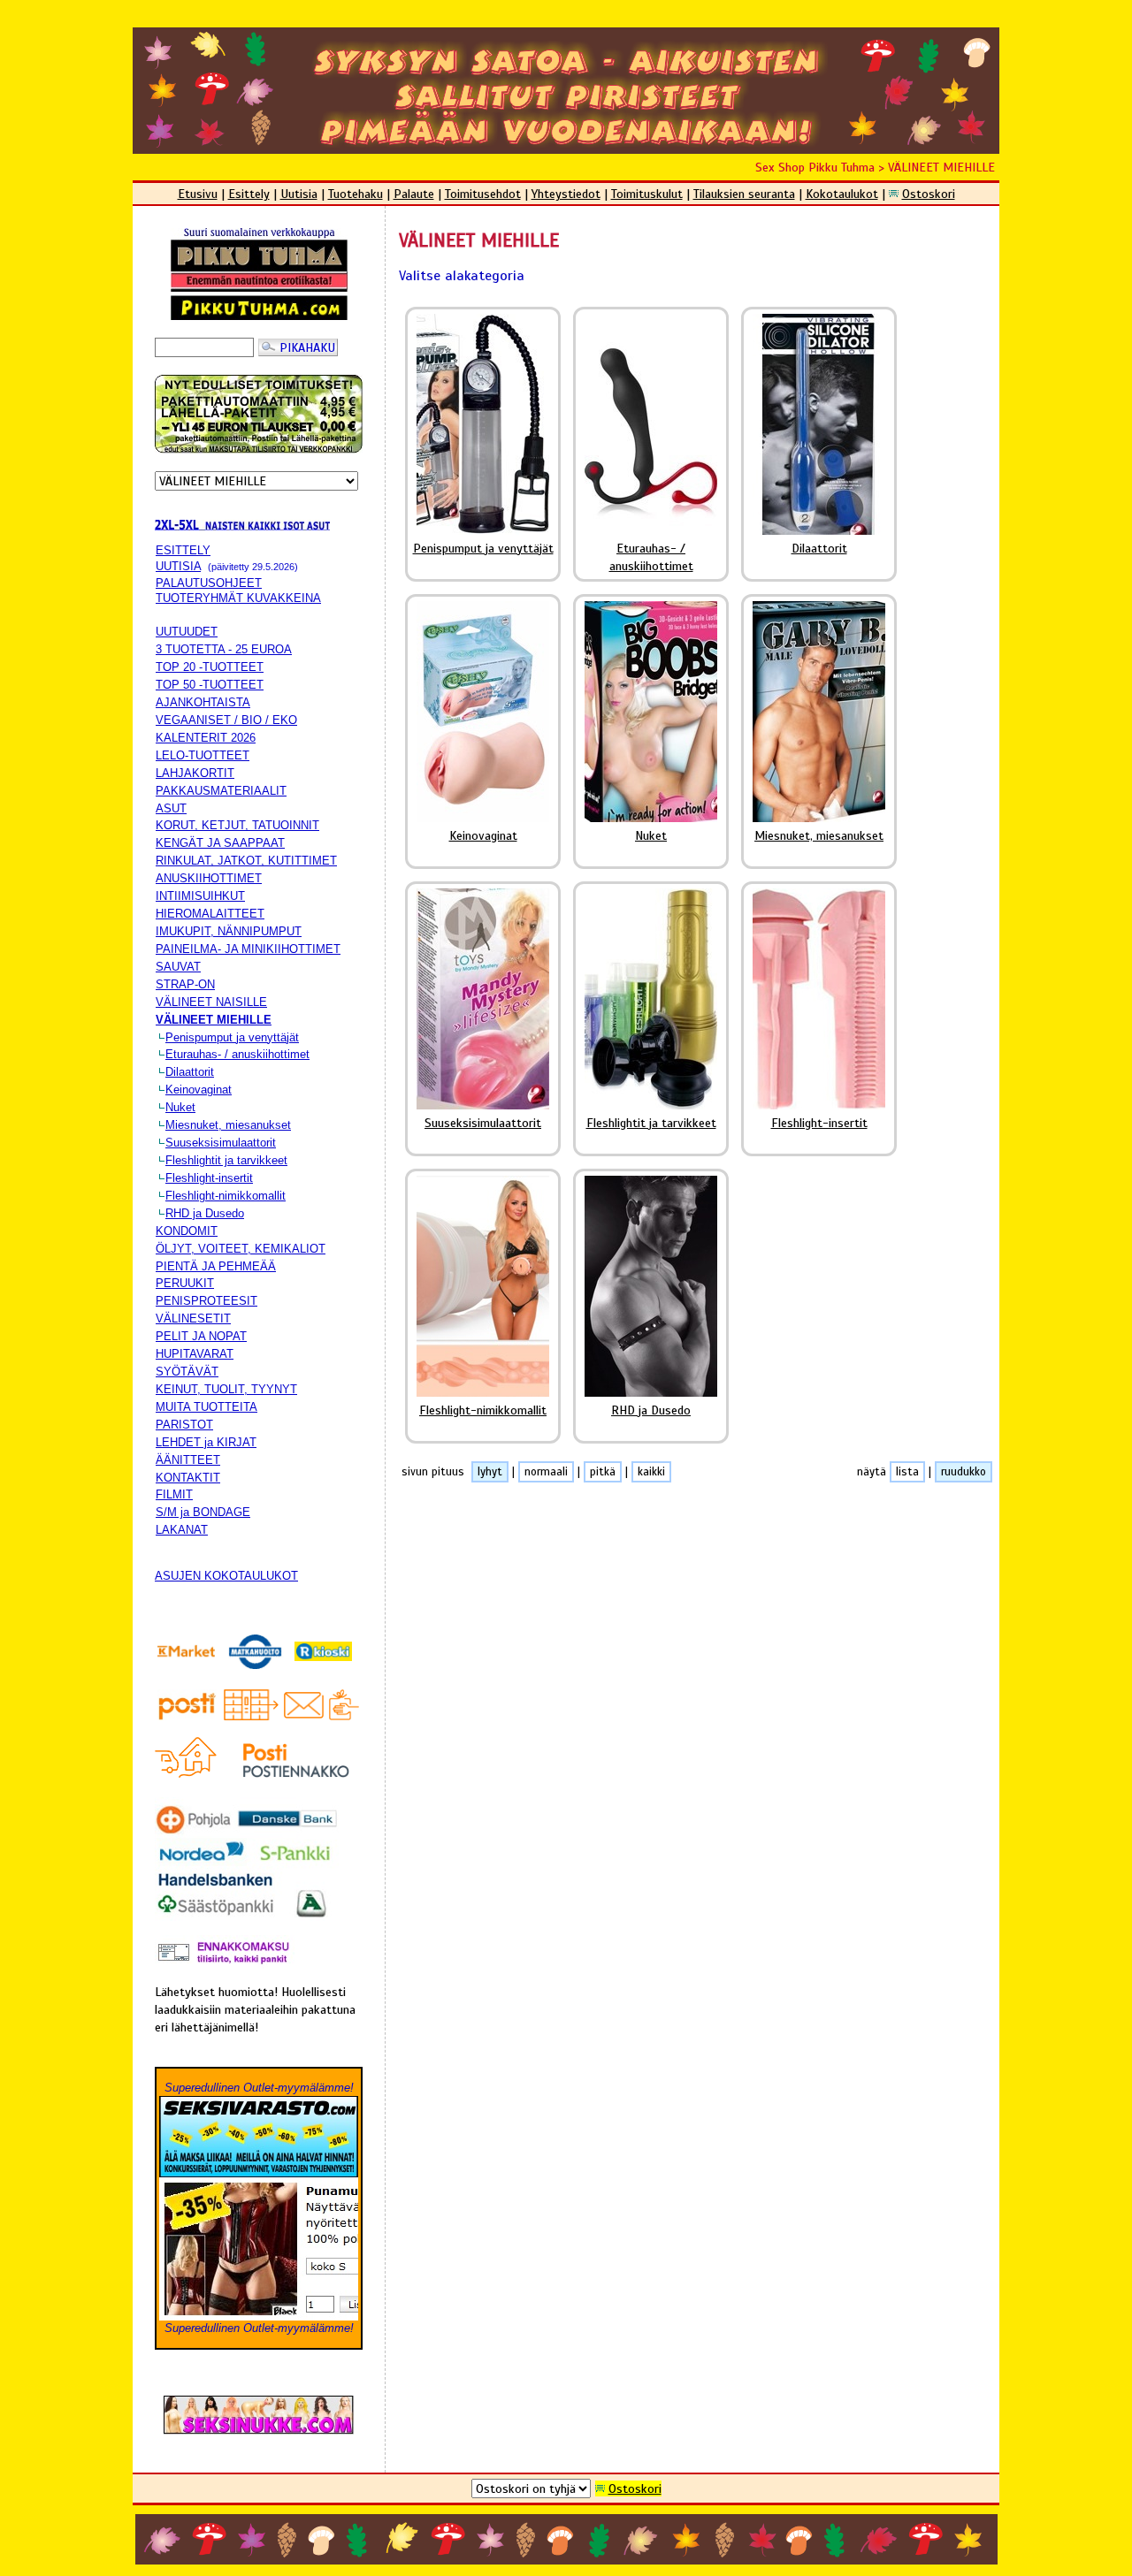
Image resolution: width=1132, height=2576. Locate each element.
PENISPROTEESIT (207, 1301)
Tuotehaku (356, 194)
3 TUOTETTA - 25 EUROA (224, 649)
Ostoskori (929, 194)
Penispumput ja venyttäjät (232, 1037)
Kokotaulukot (842, 194)
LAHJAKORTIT (195, 773)
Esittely (249, 194)
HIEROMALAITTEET (210, 914)
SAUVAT (178, 967)
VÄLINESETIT (193, 1318)
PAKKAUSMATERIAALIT (221, 791)
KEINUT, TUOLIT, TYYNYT (226, 1389)
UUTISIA (178, 566)
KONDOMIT (187, 1231)
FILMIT (174, 1494)
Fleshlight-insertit (209, 1178)
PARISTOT (184, 1425)
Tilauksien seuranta (744, 194)
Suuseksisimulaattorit (221, 1143)
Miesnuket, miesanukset (228, 1125)
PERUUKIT (185, 1283)
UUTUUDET (187, 632)
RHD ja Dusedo (205, 1213)
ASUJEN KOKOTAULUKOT (226, 1576)
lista (907, 1472)
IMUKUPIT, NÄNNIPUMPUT (229, 931)
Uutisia (299, 194)
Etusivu (198, 194)
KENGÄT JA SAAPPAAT (220, 843)
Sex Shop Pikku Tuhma (815, 167)
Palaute (414, 194)
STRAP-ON (185, 984)
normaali (546, 1472)
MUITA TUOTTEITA (207, 1407)
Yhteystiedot (566, 194)
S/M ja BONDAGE (203, 1512)
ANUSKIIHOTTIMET (209, 878)
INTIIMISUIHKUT (200, 896)
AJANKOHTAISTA (203, 702)
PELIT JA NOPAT (201, 1336)
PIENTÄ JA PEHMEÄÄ (216, 1266)
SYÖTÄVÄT (187, 1372)
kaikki (651, 1472)
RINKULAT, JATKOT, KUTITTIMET (246, 861)
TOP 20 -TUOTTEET (210, 667)
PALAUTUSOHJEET (209, 583)
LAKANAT (182, 1530)
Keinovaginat (199, 1090)
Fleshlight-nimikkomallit (226, 1196)
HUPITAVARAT (195, 1354)
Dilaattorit (190, 1072)
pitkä (603, 1472)
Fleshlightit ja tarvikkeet (226, 1160)
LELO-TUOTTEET (203, 755)
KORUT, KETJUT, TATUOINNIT (237, 825)
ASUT (171, 808)
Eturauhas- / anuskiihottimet (237, 1054)
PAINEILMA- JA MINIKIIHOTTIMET (248, 949)
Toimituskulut (647, 194)
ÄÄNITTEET (188, 1460)
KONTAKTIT (188, 1478)
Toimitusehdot (483, 194)
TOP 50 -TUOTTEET (210, 685)
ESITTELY (183, 550)
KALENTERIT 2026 (206, 738)
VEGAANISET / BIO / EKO (226, 720)
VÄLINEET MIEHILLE (941, 167)
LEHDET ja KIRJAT (206, 1442)
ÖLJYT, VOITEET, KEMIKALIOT (241, 1249)
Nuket (180, 1107)
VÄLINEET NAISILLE (211, 1002)
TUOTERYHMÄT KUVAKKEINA (238, 598)
